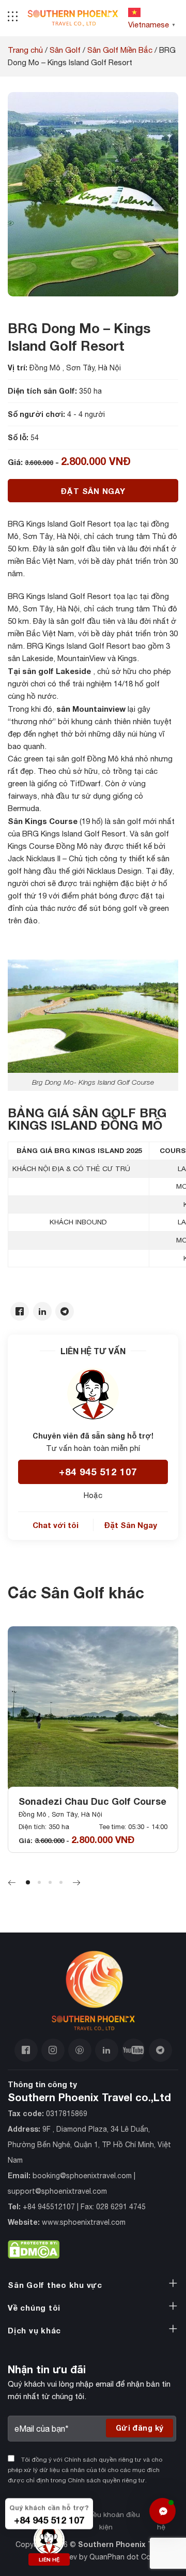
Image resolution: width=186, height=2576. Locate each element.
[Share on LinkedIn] (42, 1312)
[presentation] (12, 1883)
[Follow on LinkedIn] (107, 2051)
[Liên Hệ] (162, 2511)
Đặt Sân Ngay (93, 491)
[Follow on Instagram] (53, 2051)
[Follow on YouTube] (134, 2051)
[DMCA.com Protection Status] (34, 2247)
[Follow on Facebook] (26, 2051)
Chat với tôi (56, 1525)
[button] (28, 1882)
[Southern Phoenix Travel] (73, 18)
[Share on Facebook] (20, 1312)
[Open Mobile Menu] (13, 18)
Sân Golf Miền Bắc (120, 50)
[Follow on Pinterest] (80, 2051)
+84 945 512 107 (98, 1472)
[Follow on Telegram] (160, 2051)
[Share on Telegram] (65, 1312)
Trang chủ (25, 50)
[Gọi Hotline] (49, 2538)
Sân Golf (65, 50)
